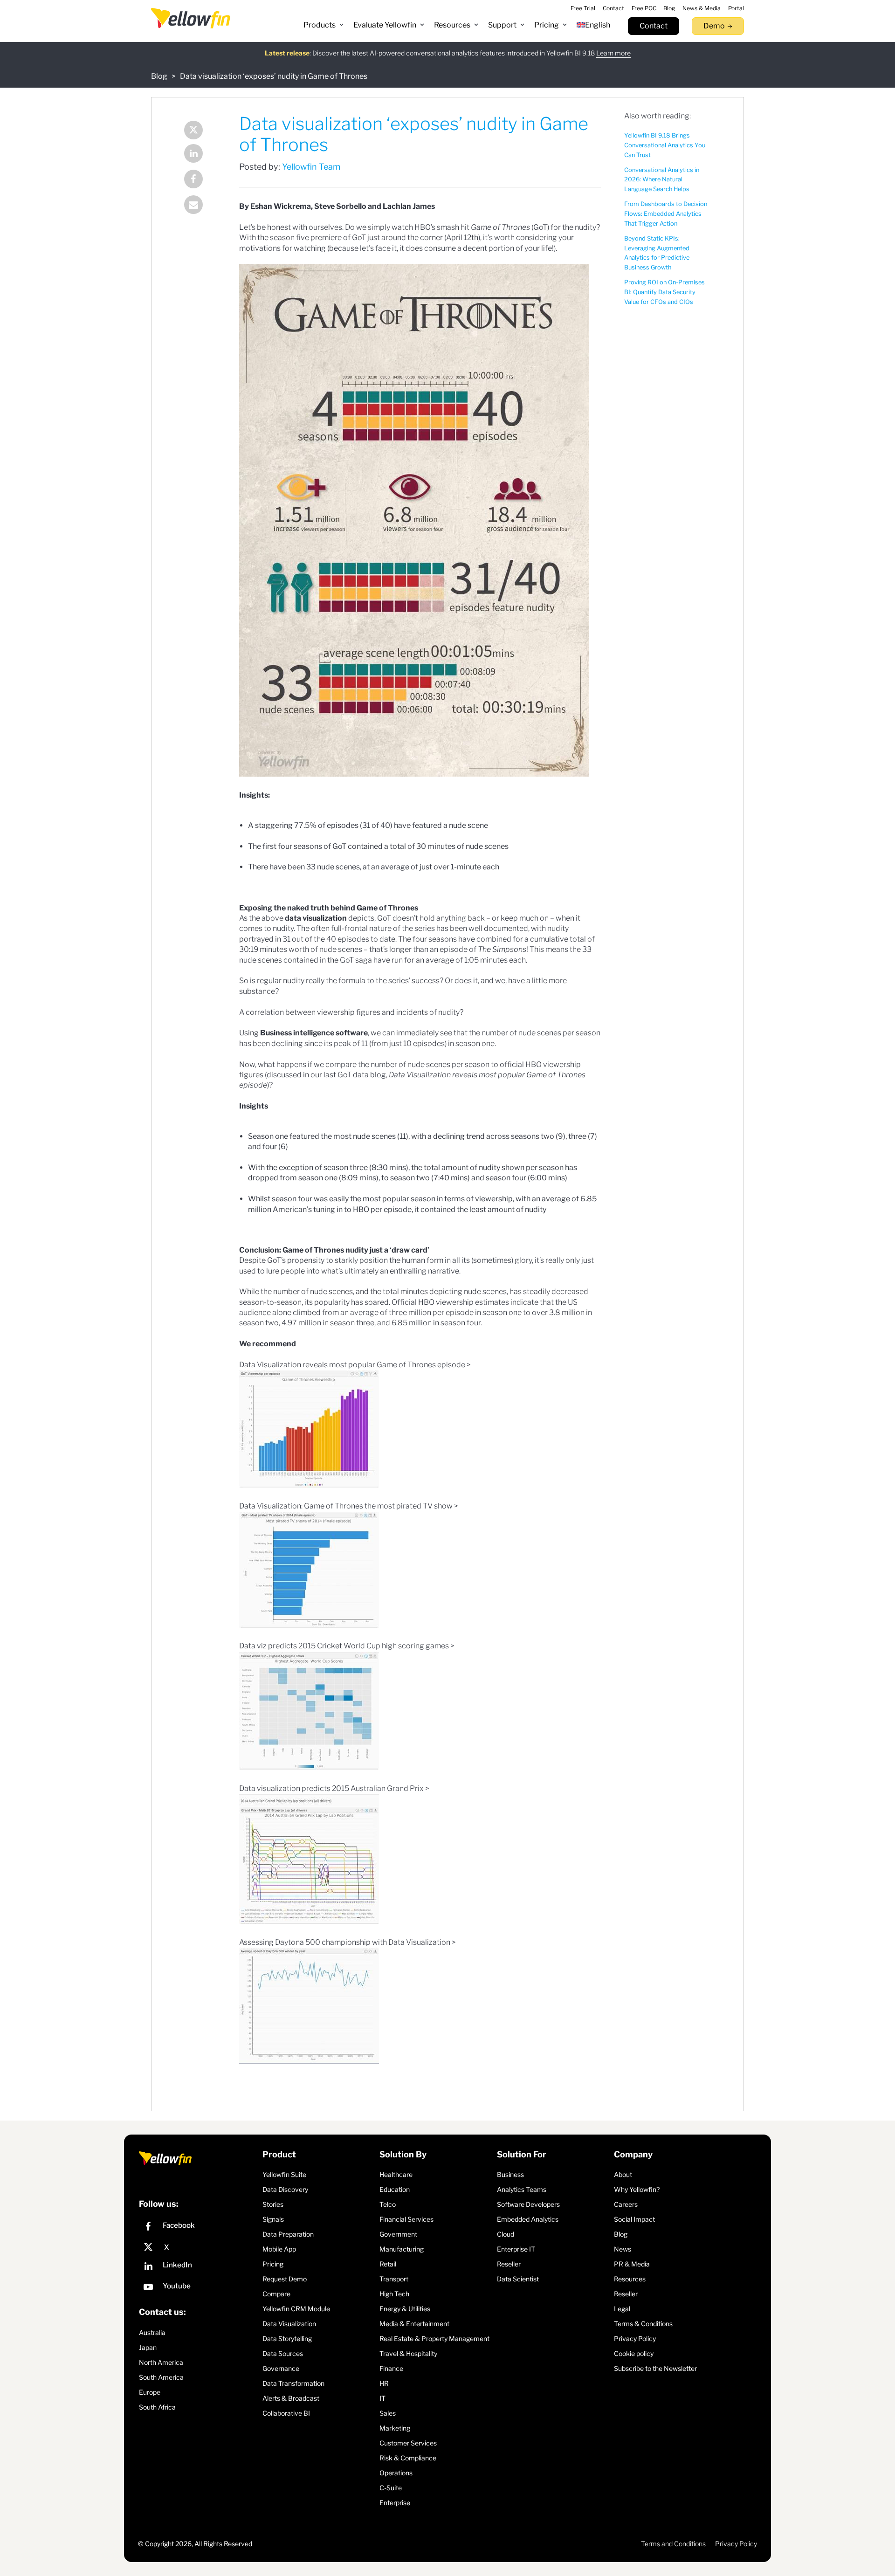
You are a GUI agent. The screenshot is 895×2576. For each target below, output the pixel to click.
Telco (388, 2204)
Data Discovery (285, 2189)
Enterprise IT (516, 2249)
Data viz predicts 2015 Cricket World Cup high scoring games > (347, 1646)
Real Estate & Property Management (434, 2338)
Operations (396, 2473)
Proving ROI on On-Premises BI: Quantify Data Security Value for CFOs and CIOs (664, 292)
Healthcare (396, 2174)
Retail (388, 2264)
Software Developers (528, 2204)
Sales (388, 2413)
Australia (152, 2332)
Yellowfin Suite (284, 2174)
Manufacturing (402, 2249)
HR (384, 2383)
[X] (198, 2247)
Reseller (509, 2264)
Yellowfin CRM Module (296, 2309)
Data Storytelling (287, 2338)
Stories (273, 2204)
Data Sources (283, 2353)
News (623, 2249)
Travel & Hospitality (408, 2353)
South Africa (157, 2407)
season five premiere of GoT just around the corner (356, 238)
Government (398, 2234)
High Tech (394, 2294)
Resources (630, 2279)
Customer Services (408, 2443)
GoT (339, 846)
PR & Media (632, 2264)
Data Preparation (288, 2234)
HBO (423, 227)
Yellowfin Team (311, 167)
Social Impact (634, 2219)
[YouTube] (198, 2288)
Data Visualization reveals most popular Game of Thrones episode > (355, 1365)
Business (510, 2174)
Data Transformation (293, 2383)
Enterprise (395, 2503)
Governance (281, 2368)
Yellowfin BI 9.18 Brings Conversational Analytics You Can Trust (665, 145)
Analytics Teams (522, 2189)
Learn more (613, 53)
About (623, 2174)
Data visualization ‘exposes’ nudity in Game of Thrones (274, 76)
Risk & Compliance (408, 2458)
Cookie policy (634, 2353)
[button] (324, 25)
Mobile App (279, 2249)
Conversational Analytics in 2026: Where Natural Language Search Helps (662, 180)
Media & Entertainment (414, 2324)
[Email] (200, 206)
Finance (391, 2368)
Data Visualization (289, 2324)
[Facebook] (200, 180)
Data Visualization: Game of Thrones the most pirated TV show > (349, 1506)
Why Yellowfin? (637, 2189)
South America (161, 2377)
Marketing (395, 2428)
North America (161, 2362)
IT (382, 2398)
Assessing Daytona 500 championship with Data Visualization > (348, 1942)
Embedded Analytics (528, 2219)
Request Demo (285, 2279)
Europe (150, 2392)
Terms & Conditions (643, 2324)
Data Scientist (518, 2279)
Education (395, 2189)
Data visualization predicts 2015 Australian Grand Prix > (334, 1788)
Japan (148, 2347)
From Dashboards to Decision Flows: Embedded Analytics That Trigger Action (666, 214)
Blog (159, 76)
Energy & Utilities (405, 2309)
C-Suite (391, 2488)
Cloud (506, 2234)
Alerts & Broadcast (291, 2398)
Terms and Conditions (673, 2544)
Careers (626, 2204)
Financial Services (406, 2219)
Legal (622, 2309)
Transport (394, 2279)
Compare (276, 2294)
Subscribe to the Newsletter (655, 2368)
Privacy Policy (635, 2338)
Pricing (273, 2264)
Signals (273, 2219)
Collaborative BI (286, 2413)
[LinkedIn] (200, 155)
